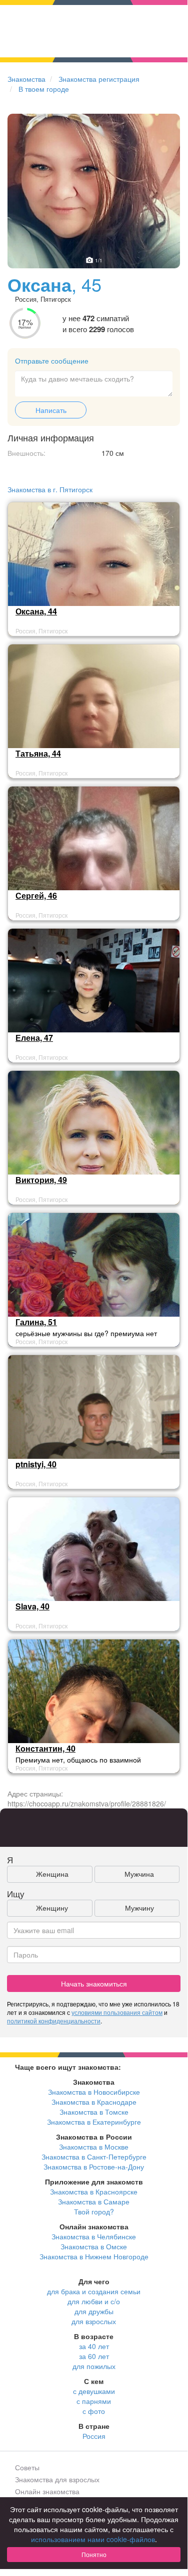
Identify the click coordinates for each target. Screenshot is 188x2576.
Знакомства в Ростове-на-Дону (94, 2167)
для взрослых (94, 2321)
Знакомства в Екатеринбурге (94, 2122)
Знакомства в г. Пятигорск (50, 489)
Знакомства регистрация (99, 79)
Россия (94, 2436)
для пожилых (94, 2366)
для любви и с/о (94, 2301)
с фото (94, 2411)
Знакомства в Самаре (94, 2201)
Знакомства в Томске (94, 2112)
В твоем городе (44, 89)
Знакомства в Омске (94, 2246)
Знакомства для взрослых (57, 2479)
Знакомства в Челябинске (94, 2236)
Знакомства (26, 79)
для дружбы (94, 2311)
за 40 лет (94, 2346)
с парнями (94, 2401)
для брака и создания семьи (94, 2291)
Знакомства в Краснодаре (94, 2102)
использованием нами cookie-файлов (93, 2539)
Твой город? (94, 2211)
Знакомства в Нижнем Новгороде (94, 2256)
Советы (27, 2467)
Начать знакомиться (94, 1983)
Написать (51, 410)
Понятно (94, 2554)
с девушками (94, 2391)
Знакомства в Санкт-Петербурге (94, 2157)
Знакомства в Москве (94, 2147)
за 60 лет (94, 2356)
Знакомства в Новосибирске (94, 2092)
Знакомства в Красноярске (94, 2191)
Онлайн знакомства (47, 2491)
